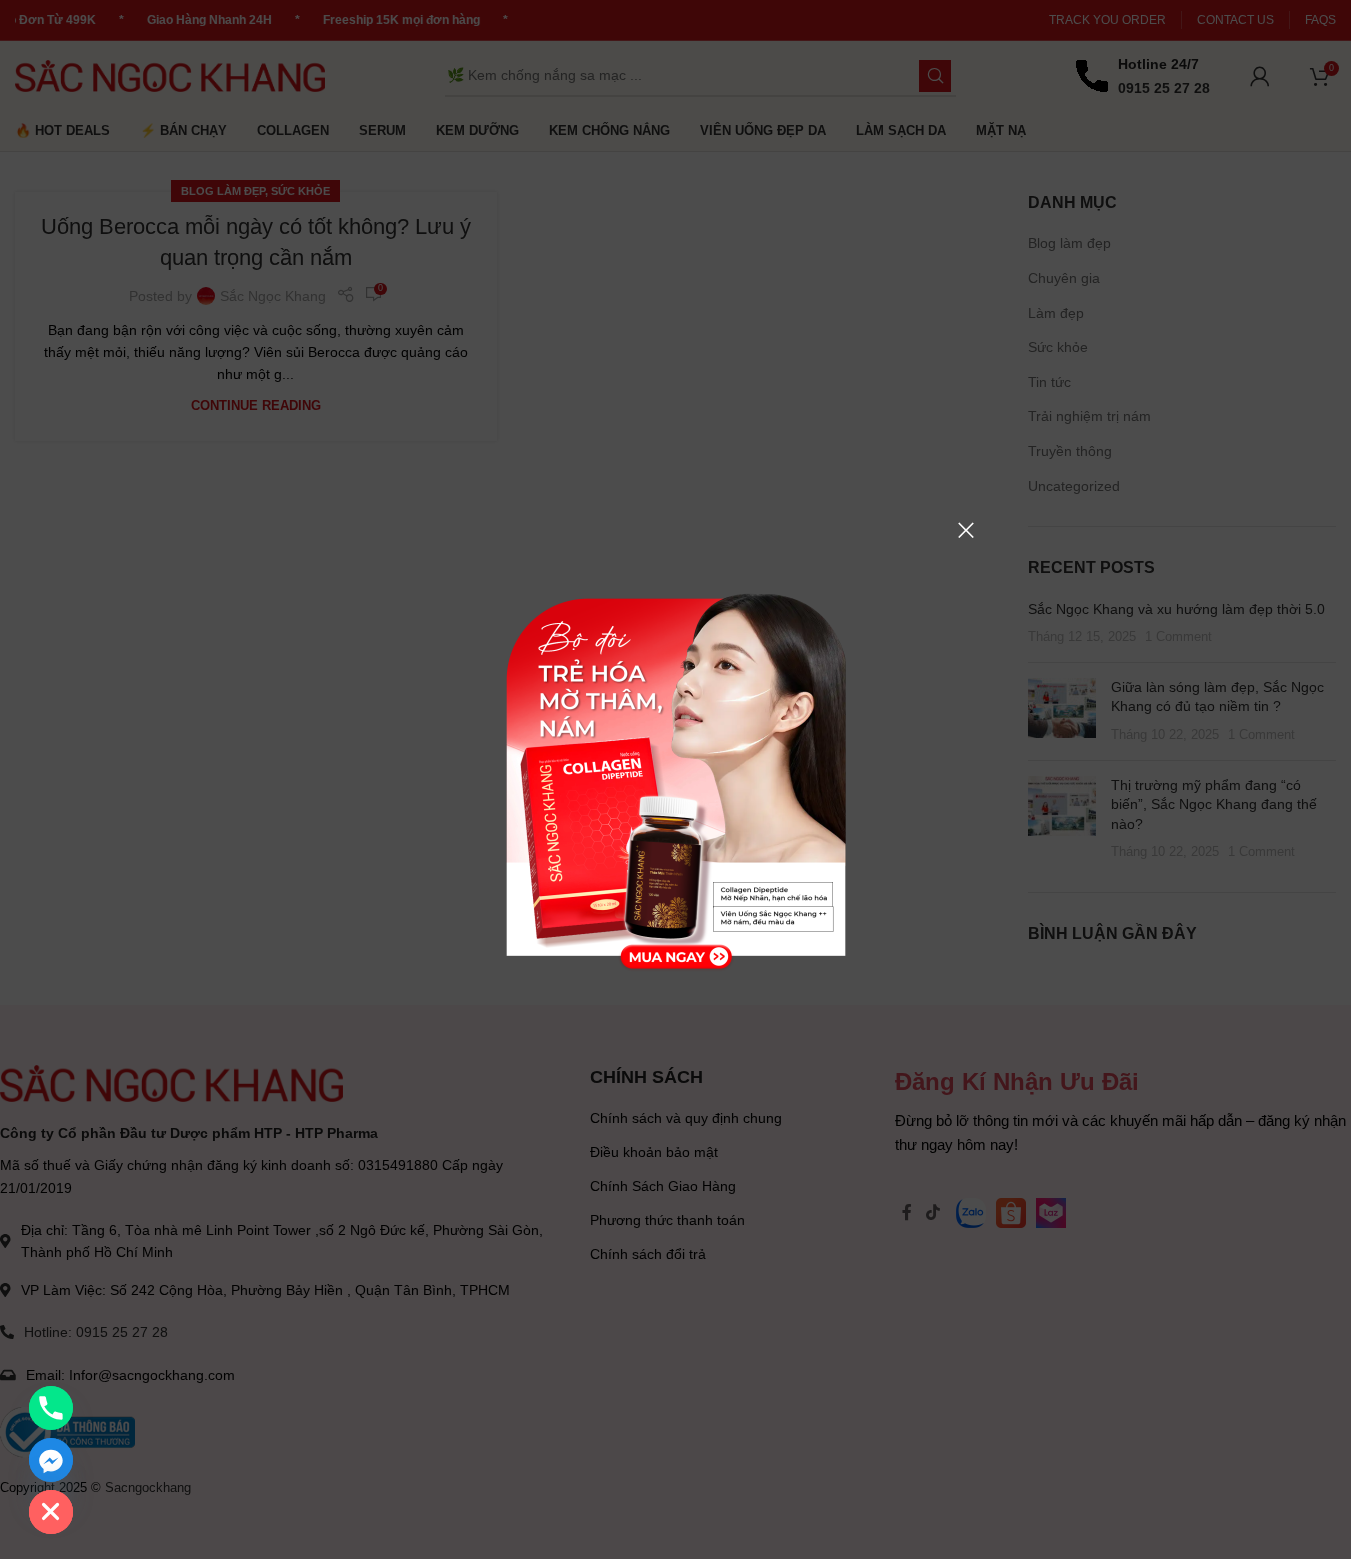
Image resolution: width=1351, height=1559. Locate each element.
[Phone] (51, 1408)
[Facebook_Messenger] (51, 1460)
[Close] (966, 530)
